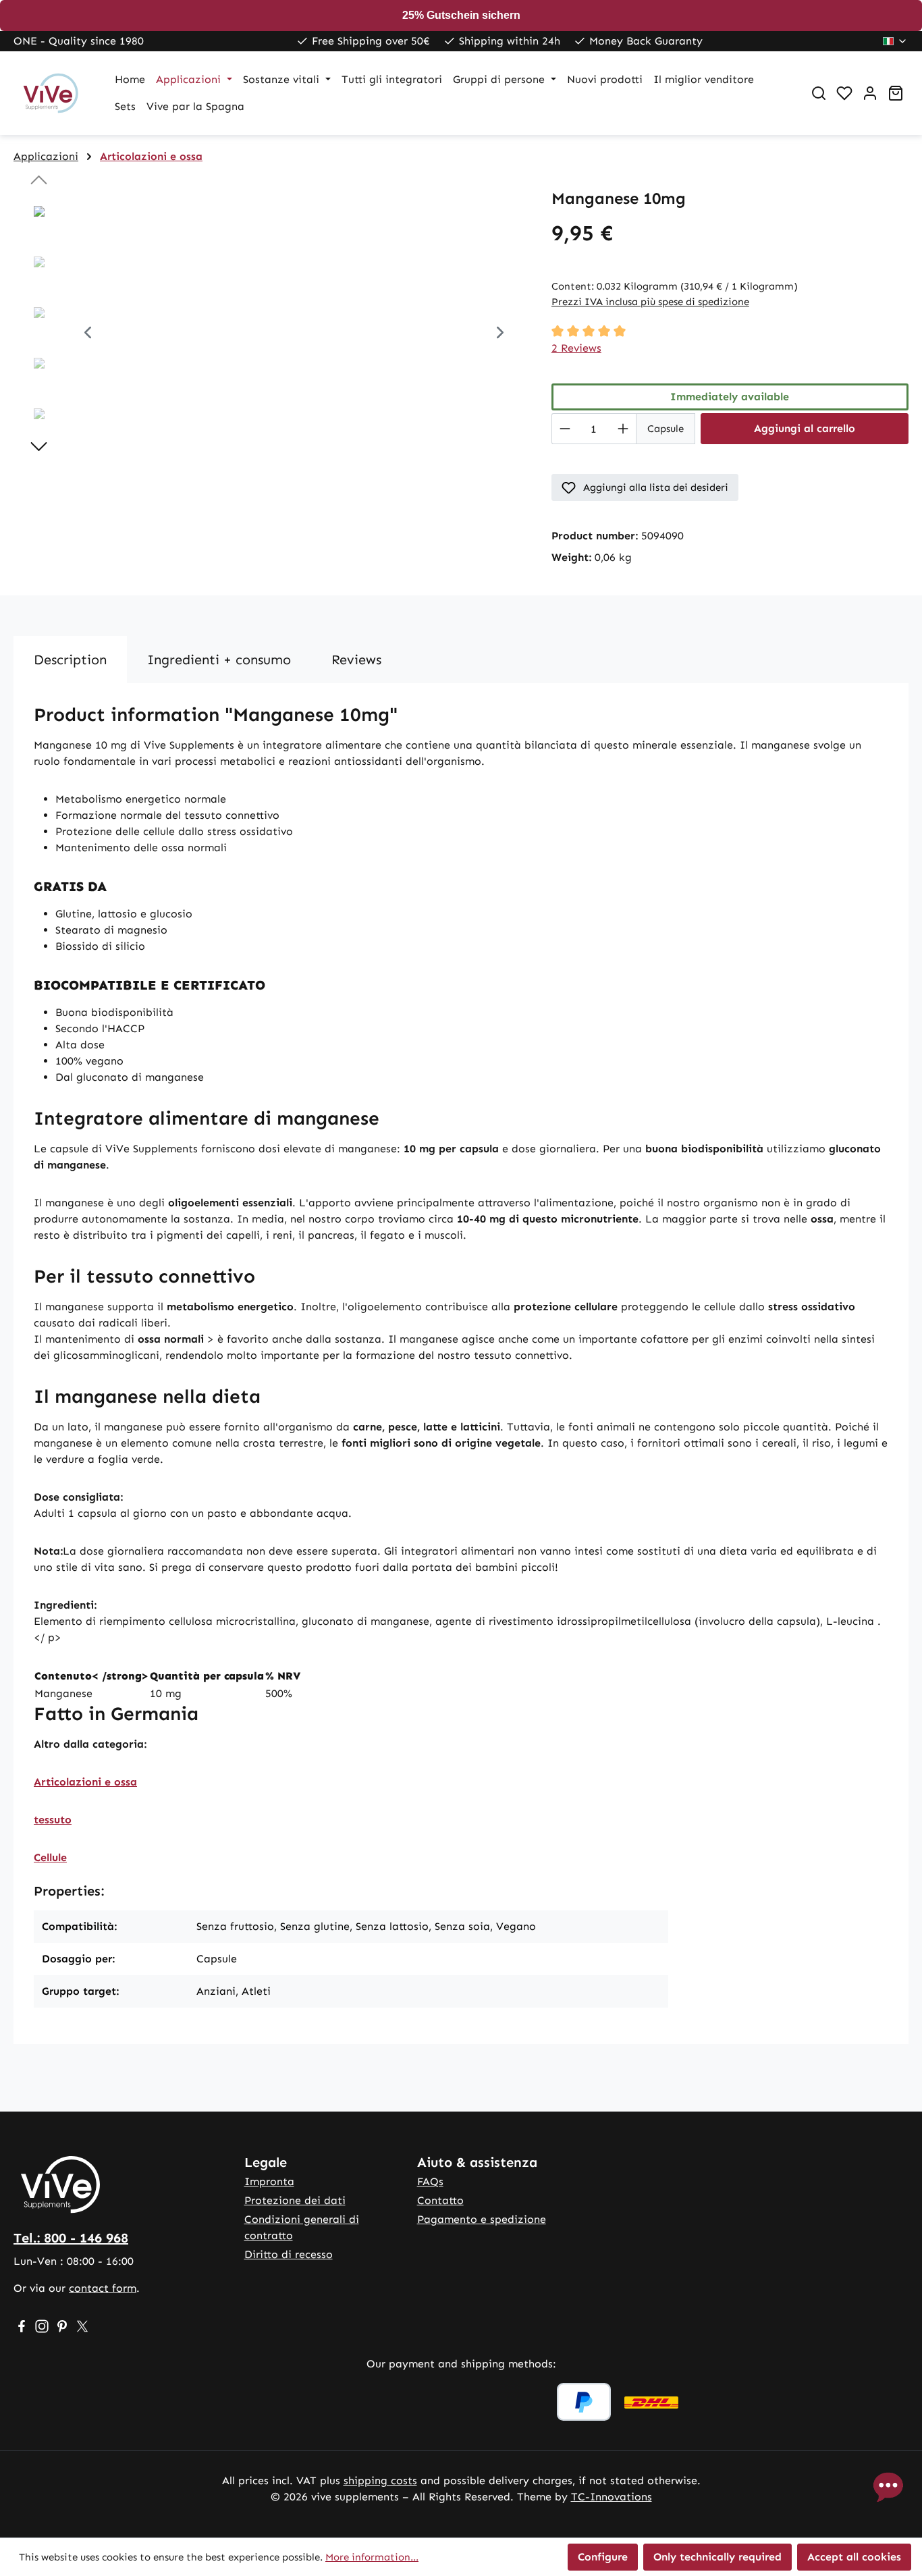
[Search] (819, 93)
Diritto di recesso (289, 2254)
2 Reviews (576, 348)
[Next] (500, 334)
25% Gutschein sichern (461, 15)
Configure (603, 2557)
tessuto (53, 1820)
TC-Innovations (612, 2497)
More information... (372, 2557)
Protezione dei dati (295, 2200)
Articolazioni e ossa (85, 1782)
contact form (103, 2288)
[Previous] (88, 334)
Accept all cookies (854, 2557)
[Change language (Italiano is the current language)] (895, 41)
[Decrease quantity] (565, 429)
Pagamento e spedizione (482, 2219)
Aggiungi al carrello (805, 428)
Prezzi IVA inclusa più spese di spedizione (650, 302)
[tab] (70, 660)
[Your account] (870, 93)
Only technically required (717, 2557)
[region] (269, 334)
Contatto (440, 2200)
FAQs (430, 2181)
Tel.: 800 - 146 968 (71, 2238)
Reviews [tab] (356, 660)
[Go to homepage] (51, 93)
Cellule (50, 1857)
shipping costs (380, 2480)
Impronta (269, 2181)
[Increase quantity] (623, 429)
